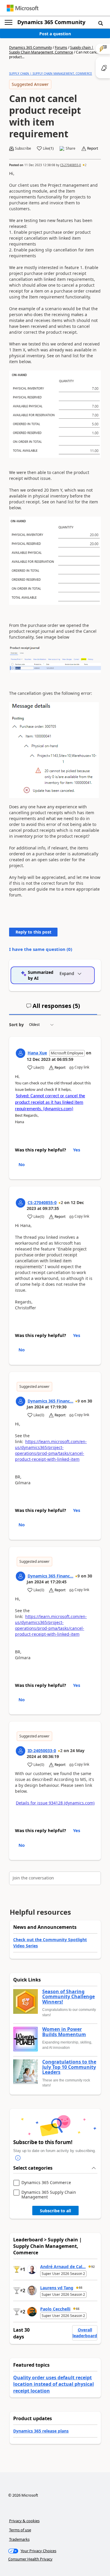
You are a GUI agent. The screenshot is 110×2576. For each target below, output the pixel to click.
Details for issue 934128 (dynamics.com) (55, 1803)
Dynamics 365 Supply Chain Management (49, 2194)
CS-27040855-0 (71, 165)
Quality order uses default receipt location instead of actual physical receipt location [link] (54, 2384)
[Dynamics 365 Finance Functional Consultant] (21, 1401)
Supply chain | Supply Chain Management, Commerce (51, 50)
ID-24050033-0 (42, 1751)
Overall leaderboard (85, 2333)
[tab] (53, 1008)
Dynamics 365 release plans (41, 2431)
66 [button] (81, 2288)
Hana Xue (37, 1053)
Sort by (16, 1025)
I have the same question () (41, 949)
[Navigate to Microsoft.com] (23, 8)
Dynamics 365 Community (51, 22)
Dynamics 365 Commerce (46, 2183)
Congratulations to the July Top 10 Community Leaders (69, 2067)
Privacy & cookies (24, 2521)
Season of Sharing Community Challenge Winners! (68, 1997)
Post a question (55, 34)
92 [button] (93, 2267)
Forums (61, 47)
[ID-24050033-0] (21, 1751)
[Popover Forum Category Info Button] (18, 2158)
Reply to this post (33, 932)
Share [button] (71, 148)
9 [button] (79, 1401)
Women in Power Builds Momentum (64, 2032)
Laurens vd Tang (57, 2288)
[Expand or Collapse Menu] (9, 22)
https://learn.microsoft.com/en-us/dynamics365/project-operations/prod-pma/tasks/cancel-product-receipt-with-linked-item (51, 1450)
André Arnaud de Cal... (63, 2267)
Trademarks (19, 2539)
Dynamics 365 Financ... (50, 1401)
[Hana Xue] (21, 1053)
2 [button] (86, 165)
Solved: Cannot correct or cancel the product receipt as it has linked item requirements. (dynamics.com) (50, 1103)
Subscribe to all (55, 2211)
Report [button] (93, 148)
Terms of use (20, 2530)
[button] (101, 23)
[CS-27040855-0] (21, 1203)
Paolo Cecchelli (55, 2309)
